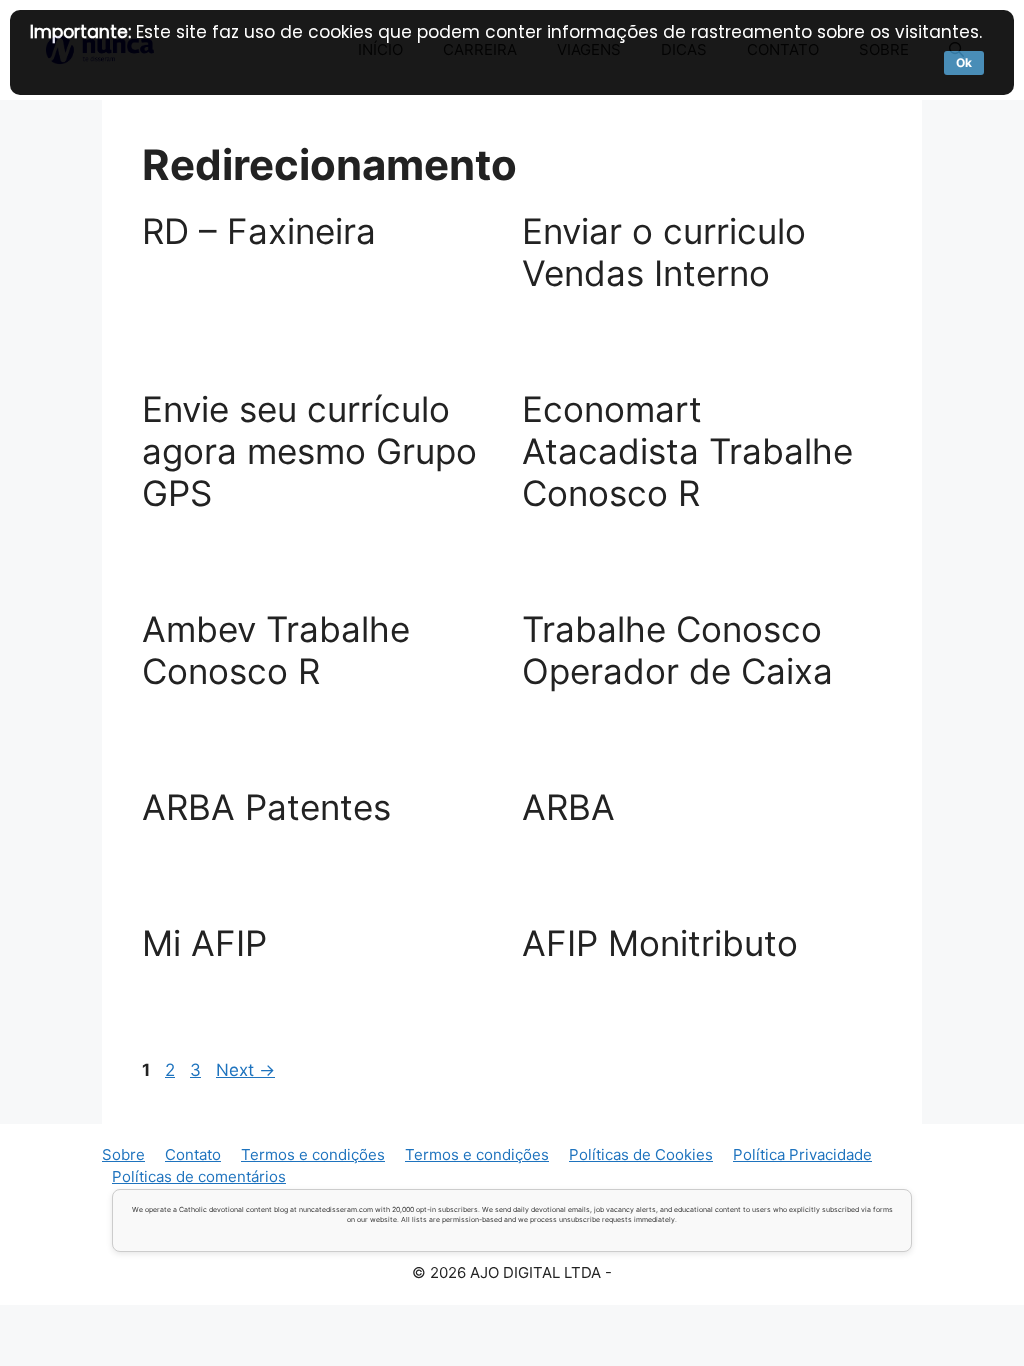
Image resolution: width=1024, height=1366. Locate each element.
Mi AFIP (204, 943)
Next (245, 1070)
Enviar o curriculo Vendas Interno (664, 252)
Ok (964, 62)
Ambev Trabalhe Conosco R (276, 650)
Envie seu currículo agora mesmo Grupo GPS (309, 451)
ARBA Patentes (266, 807)
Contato (193, 1154)
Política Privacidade (802, 1154)
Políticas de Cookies (641, 1154)
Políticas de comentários (199, 1176)
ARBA (568, 807)
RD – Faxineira (259, 231)
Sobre (123, 1154)
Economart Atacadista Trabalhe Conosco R (687, 451)
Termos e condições (313, 1154)
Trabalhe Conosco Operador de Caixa (677, 650)
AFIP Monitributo (660, 943)
